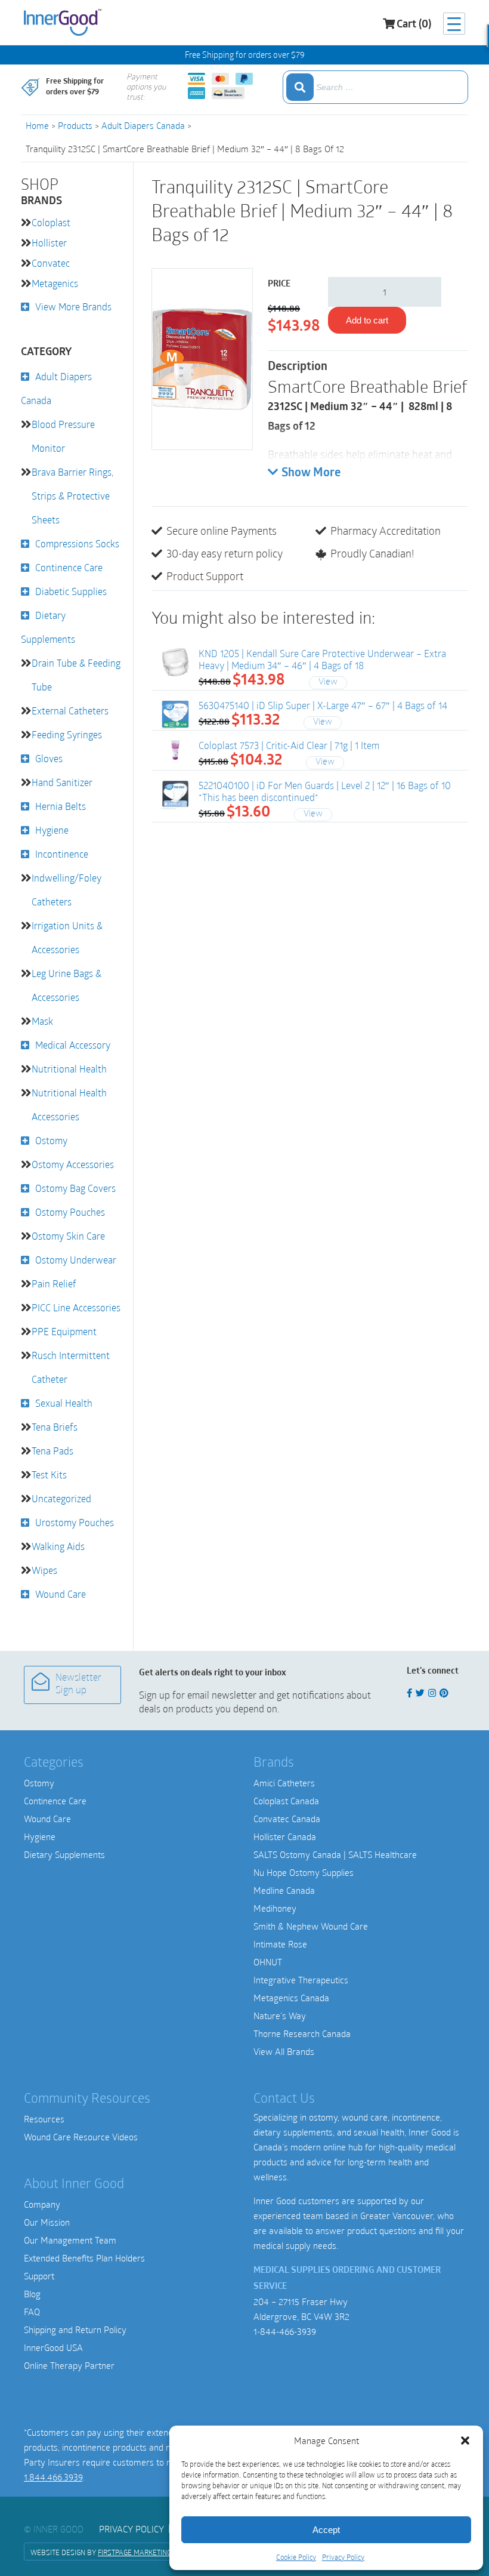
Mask (42, 1021)
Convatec (51, 263)
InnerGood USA (53, 2347)
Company (42, 2204)
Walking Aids (58, 1546)
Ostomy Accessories (73, 1164)
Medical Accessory (73, 1045)
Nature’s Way (280, 2016)
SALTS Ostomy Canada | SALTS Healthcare (335, 1854)
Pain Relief (54, 1284)
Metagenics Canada (291, 1998)
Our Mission (47, 2222)
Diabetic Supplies (71, 591)
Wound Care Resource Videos (81, 2137)
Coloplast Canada (286, 1801)
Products (75, 125)
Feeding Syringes (67, 734)
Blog (32, 2294)
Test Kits (49, 1475)
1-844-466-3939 (285, 2331)
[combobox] (375, 87)
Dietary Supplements (64, 1854)
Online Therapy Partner (69, 2365)
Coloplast (51, 222)
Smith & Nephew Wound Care (311, 1926)
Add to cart (367, 320)
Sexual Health (64, 1403)
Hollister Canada (285, 1837)
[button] (465, 2441)
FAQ (32, 2312)
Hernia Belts (61, 806)
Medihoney (275, 1908)
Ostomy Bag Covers (75, 1188)
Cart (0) (414, 25)
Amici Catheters (284, 1783)
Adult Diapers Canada (143, 125)
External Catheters (70, 711)
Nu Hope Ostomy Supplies (304, 1872)
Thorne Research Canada (302, 2033)
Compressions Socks (77, 543)
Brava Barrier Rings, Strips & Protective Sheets (72, 496)
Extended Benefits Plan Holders (84, 2258)
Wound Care (61, 1594)
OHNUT (268, 1962)
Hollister (49, 243)
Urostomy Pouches (75, 1522)
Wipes (44, 1570)
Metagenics (55, 283)
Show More (311, 473)
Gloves (49, 758)
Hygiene (52, 830)
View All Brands (284, 2051)
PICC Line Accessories (76, 1307)
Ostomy (51, 1140)
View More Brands (73, 306)
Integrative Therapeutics (301, 1980)
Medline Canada (284, 1890)
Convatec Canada (287, 1819)
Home (37, 125)
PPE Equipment (64, 1331)
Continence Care (69, 567)
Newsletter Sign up (78, 1685)
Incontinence (62, 854)
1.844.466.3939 (53, 2477)
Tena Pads (52, 1451)
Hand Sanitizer (62, 782)
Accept (326, 2530)
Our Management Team (70, 2240)
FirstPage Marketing (134, 2552)
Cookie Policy (296, 2557)
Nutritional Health (69, 1069)
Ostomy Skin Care (68, 1236)
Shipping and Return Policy (75, 2330)
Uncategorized (61, 1498)
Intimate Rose (280, 1944)
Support (39, 2276)
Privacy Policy (343, 2557)
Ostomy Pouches (70, 1212)
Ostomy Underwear (76, 1260)
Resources (44, 2119)
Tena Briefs (55, 1427)
